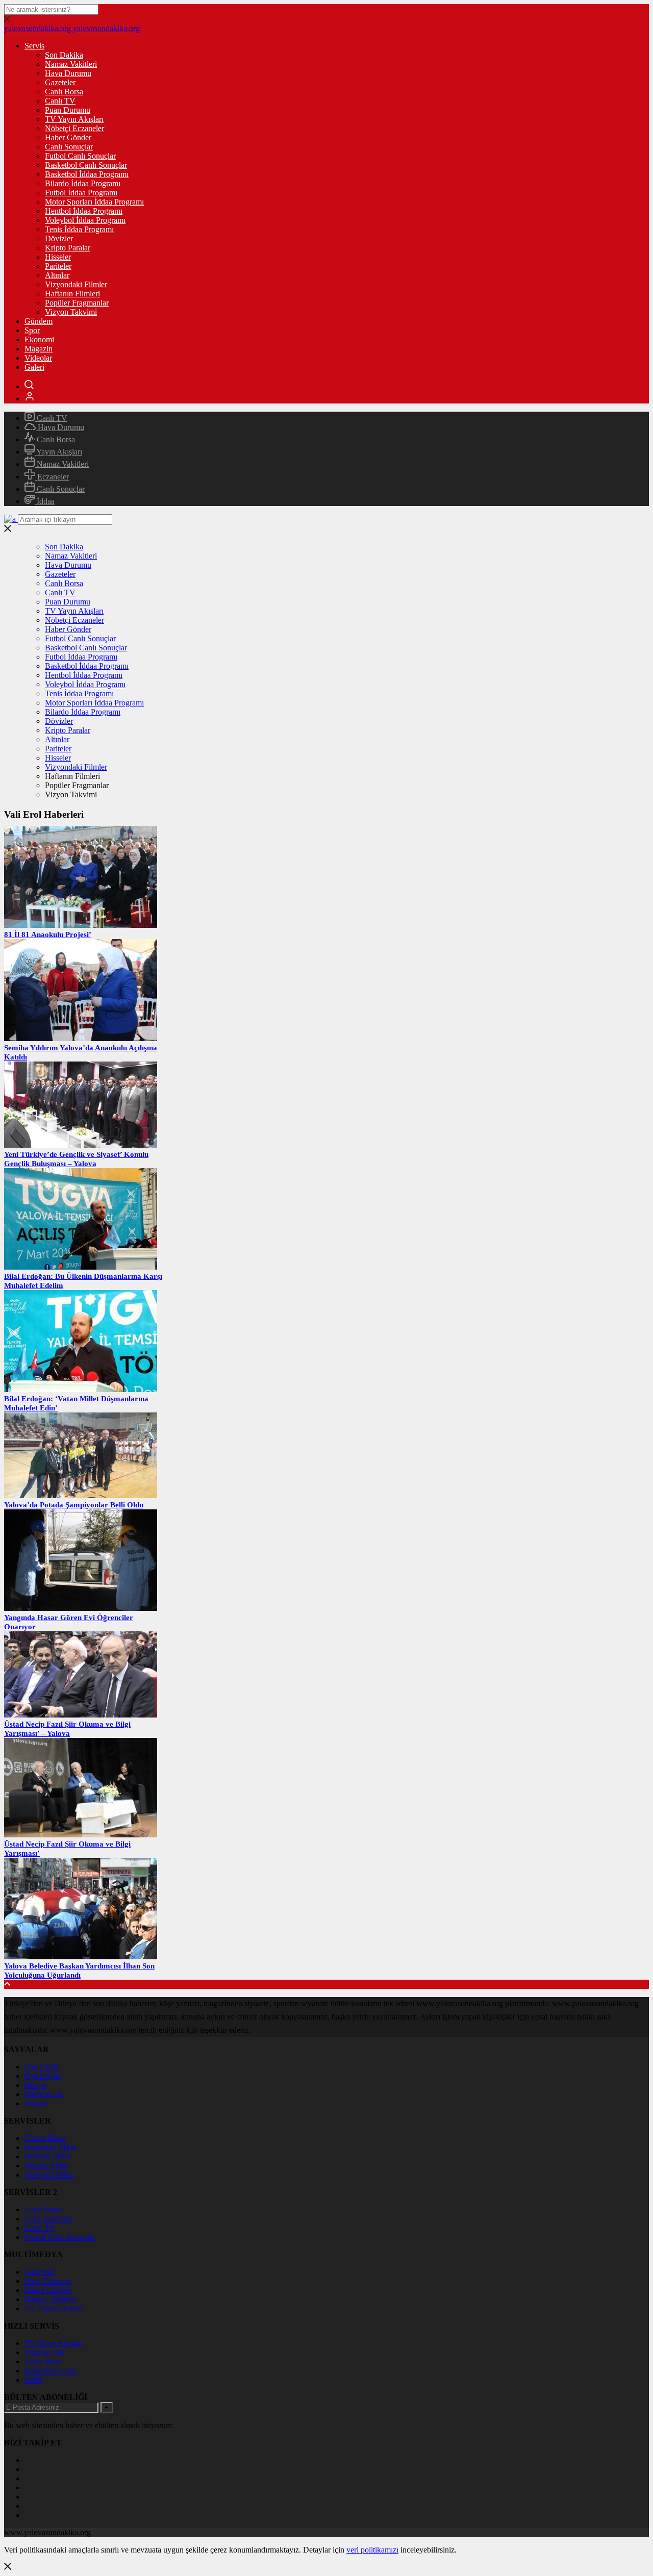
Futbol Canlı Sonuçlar (80, 156)
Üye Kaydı (42, 2076)
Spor (32, 330)
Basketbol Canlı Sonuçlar (86, 165)
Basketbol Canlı (50, 2371)
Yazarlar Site (45, 2352)
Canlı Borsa (64, 92)
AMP (33, 2380)
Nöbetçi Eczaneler (74, 128)
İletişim (36, 2103)
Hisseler (58, 257)
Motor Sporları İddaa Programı (94, 202)
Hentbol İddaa (47, 2156)
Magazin (39, 349)
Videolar (38, 358)
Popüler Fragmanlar (77, 303)
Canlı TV (60, 101)
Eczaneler (52, 477)
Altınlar (57, 275)
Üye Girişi (41, 2067)
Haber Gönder (68, 137)
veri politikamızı (372, 2550)
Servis (34, 46)
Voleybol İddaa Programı (85, 220)
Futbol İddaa (45, 2138)
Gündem (39, 321)
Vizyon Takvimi (71, 312)
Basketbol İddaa (51, 2147)
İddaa (45, 501)
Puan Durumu (68, 110)
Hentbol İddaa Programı (84, 211)
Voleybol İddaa (49, 2175)
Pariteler (58, 266)
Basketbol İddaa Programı (87, 174)
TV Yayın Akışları (74, 119)
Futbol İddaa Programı (81, 193)
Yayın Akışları (58, 452)
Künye (35, 2085)
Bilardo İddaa (46, 2166)
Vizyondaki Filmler (76, 284)
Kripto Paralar (68, 248)
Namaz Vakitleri (71, 64)
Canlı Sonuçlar (69, 147)
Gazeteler (60, 82)
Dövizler (59, 238)
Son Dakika (64, 55)
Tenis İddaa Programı (79, 229)
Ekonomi (39, 339)
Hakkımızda (44, 2094)
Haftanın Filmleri (72, 294)
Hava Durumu (68, 73)
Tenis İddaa (43, 2362)
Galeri (34, 367)
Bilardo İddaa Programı (83, 183)
